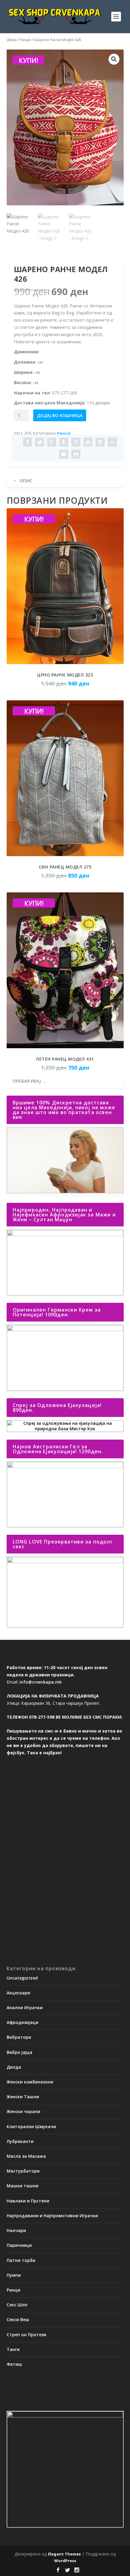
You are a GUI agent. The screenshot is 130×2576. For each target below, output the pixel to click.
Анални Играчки (25, 2007)
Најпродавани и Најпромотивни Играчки (52, 2216)
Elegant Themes (64, 2554)
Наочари (16, 2230)
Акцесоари (18, 1993)
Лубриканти (20, 2141)
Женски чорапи (23, 2111)
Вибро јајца (19, 2052)
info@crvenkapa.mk (41, 1682)
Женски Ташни (23, 2097)
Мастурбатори (23, 2171)
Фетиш (14, 2364)
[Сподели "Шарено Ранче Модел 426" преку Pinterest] (76, 442)
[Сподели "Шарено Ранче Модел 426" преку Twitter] (40, 442)
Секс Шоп (17, 2305)
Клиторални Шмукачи (31, 2126)
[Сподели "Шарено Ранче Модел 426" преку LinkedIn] (88, 442)
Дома (12, 40)
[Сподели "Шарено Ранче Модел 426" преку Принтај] (76, 454)
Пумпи (14, 2275)
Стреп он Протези (26, 2335)
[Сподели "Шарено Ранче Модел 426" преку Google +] (52, 442)
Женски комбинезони (30, 2082)
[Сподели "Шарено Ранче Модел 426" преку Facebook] (28, 442)
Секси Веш (18, 2319)
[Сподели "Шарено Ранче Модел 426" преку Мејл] (64, 454)
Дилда (14, 2067)
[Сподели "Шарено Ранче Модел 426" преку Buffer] (100, 442)
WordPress (65, 2561)
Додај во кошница (60, 415)
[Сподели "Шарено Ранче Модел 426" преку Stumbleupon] (112, 442)
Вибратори (19, 2037)
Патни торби (21, 2260)
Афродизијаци (23, 2022)
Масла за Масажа (26, 2156)
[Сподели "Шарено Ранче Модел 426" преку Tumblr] (64, 442)
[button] (114, 59)
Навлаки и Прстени (28, 2201)
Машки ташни (23, 2186)
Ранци (25, 40)
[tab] (65, 481)
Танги (13, 2349)
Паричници (19, 2245)
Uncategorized (22, 1978)
